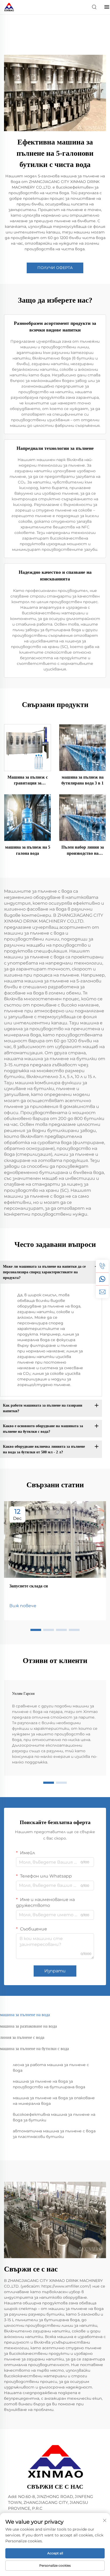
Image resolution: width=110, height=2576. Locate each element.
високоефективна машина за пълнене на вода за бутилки (54, 2117)
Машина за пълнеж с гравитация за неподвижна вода (28, 781)
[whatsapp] (102, 1279)
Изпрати (55, 1971)
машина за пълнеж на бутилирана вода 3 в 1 (82, 780)
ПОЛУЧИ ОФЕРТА (55, 268)
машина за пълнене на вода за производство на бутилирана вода (49, 2084)
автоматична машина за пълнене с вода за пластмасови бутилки (54, 2134)
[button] (36, 1630)
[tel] (102, 1266)
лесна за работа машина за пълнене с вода (51, 2068)
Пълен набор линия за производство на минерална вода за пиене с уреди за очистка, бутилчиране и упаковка (83, 851)
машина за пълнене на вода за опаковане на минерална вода (54, 2101)
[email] (102, 1292)
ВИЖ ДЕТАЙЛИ (27, 747)
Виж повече (23, 1606)
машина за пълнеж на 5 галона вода (28, 850)
